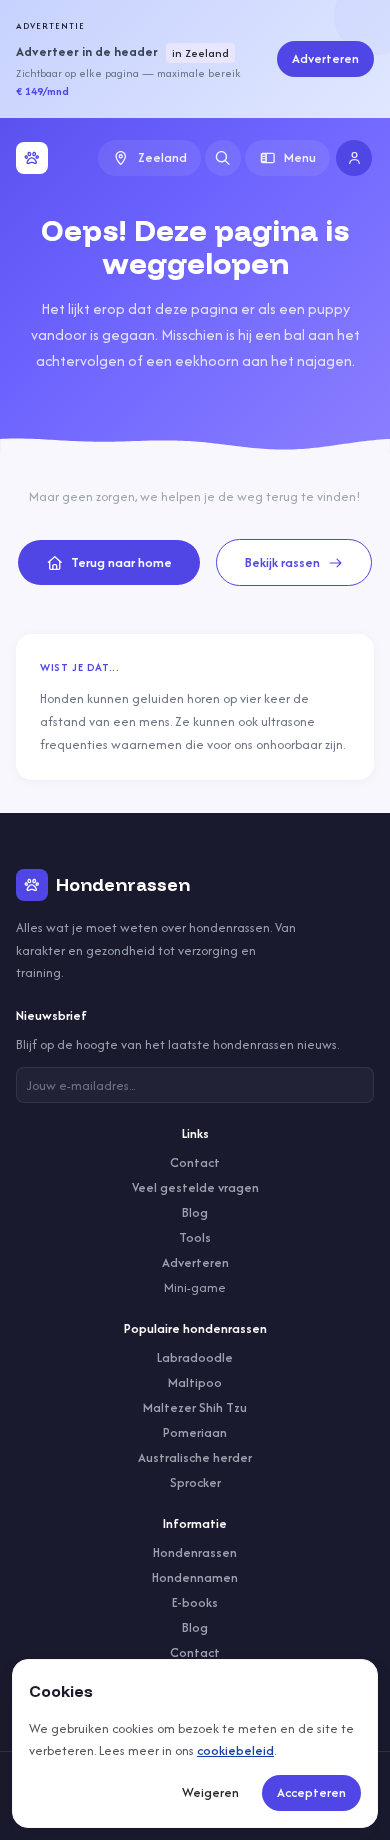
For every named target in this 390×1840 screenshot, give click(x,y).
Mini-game (195, 1287)
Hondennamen (195, 1577)
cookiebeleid (235, 1750)
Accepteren (311, 1792)
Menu (300, 157)
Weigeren (210, 1792)
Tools (195, 1237)
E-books (195, 1602)
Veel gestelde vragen (195, 1187)
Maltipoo (195, 1382)
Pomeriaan (195, 1432)
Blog (195, 1212)
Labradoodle (195, 1357)
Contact (195, 1162)
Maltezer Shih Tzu (195, 1407)
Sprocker (195, 1482)
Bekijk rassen (282, 562)
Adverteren (325, 58)
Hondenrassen (195, 1552)
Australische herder (195, 1457)
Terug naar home (121, 562)
